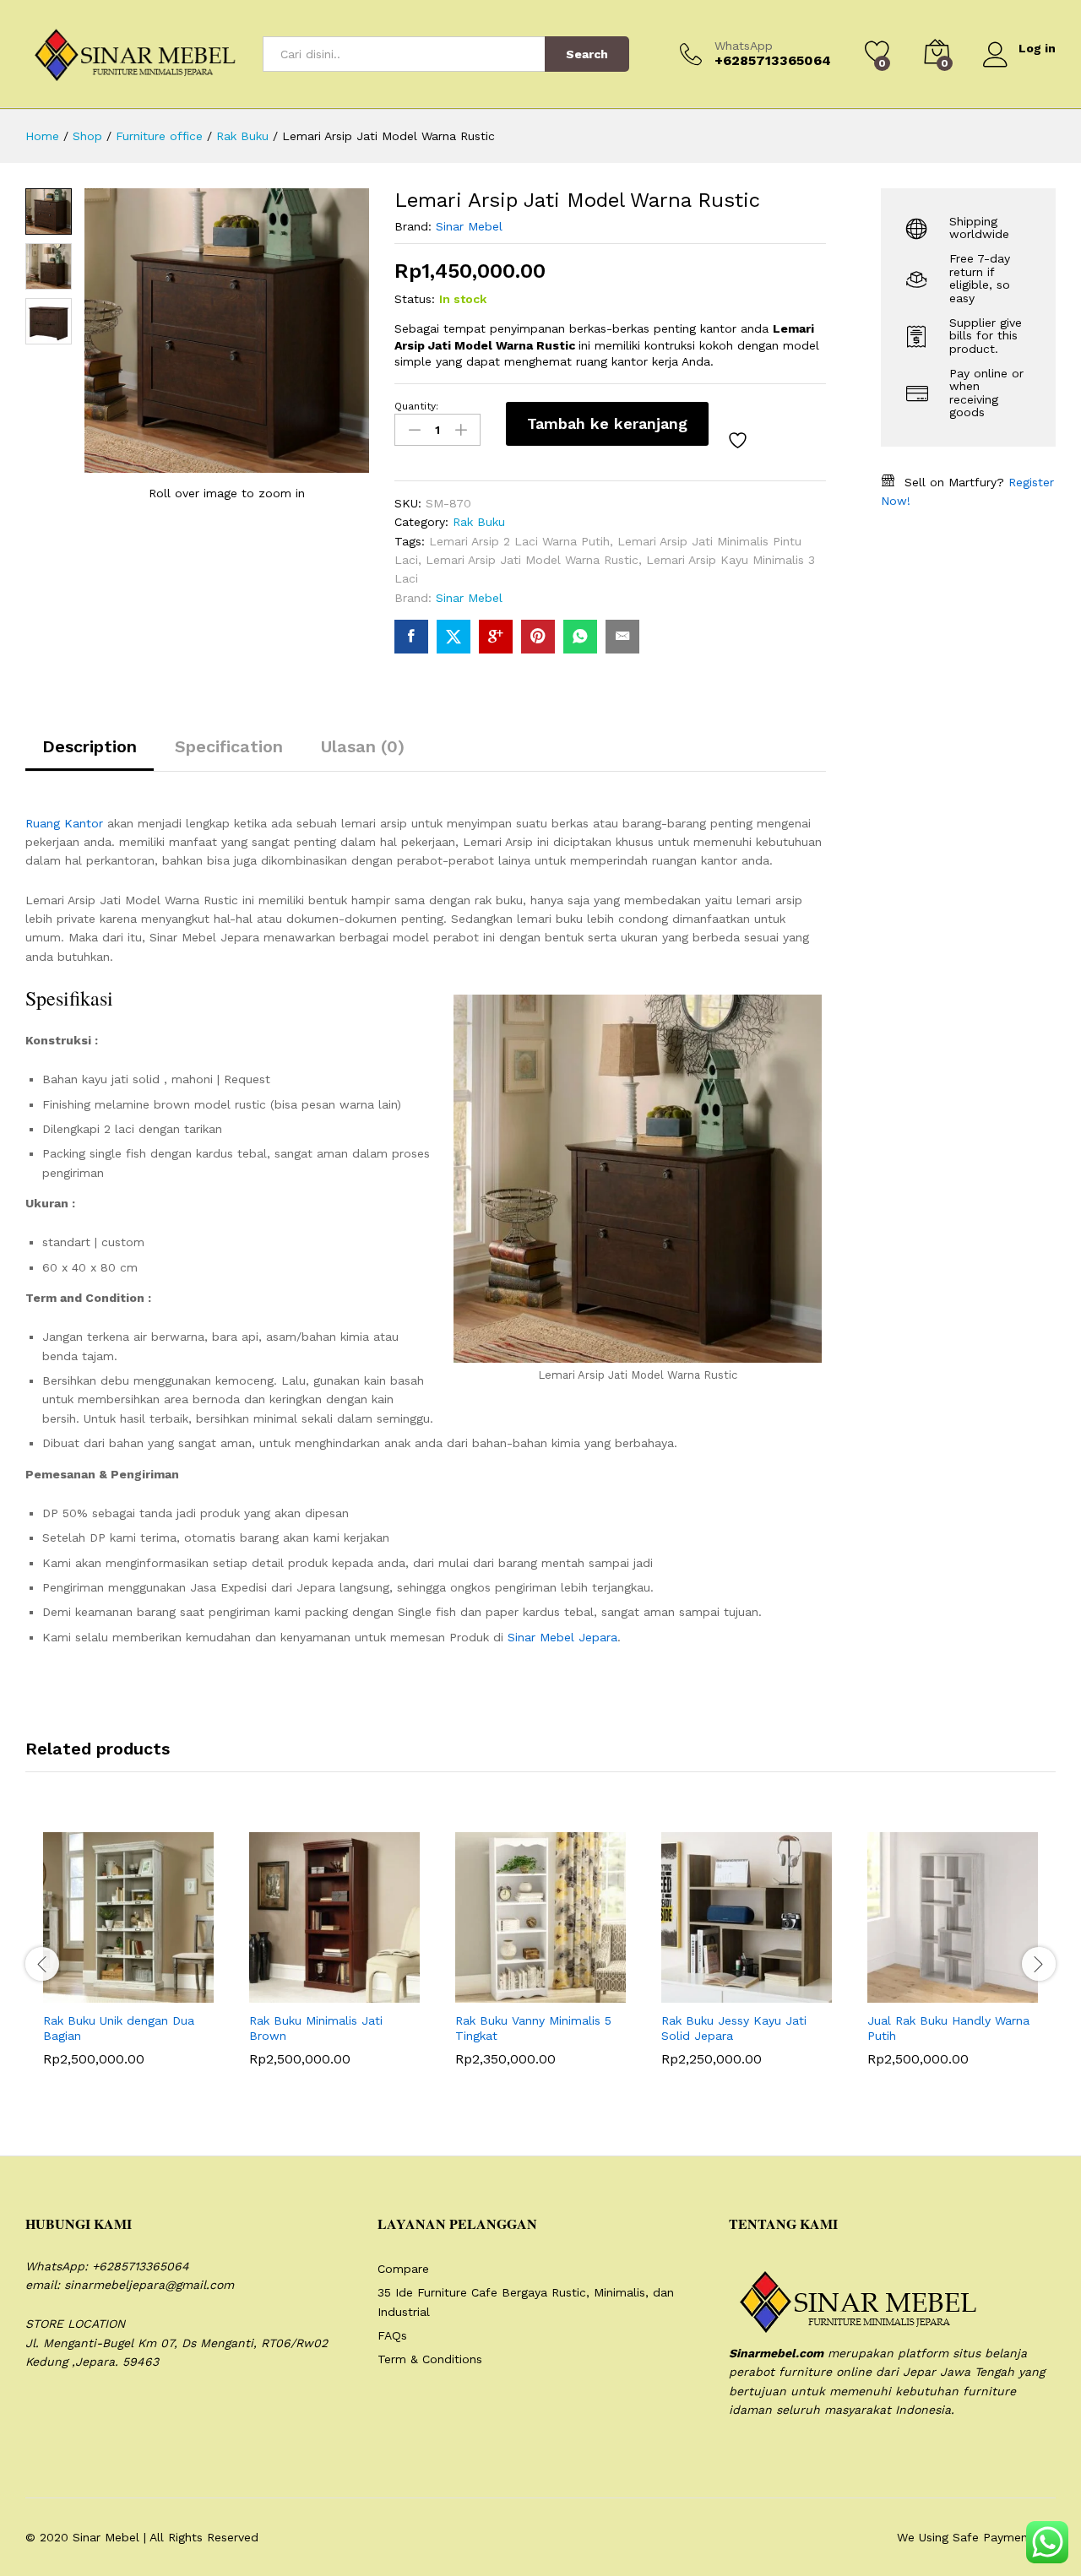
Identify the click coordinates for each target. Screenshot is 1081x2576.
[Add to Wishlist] (740, 441)
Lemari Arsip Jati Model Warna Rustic (532, 560)
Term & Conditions (430, 2359)
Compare (403, 2269)
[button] (87, 1993)
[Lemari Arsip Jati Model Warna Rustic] (411, 637)
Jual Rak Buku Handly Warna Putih (948, 2028)
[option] (128, 1961)
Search (587, 54)
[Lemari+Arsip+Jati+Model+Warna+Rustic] (454, 637)
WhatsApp (744, 46)
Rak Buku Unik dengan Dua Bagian (119, 2028)
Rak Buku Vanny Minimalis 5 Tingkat (533, 2028)
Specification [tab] (229, 746)
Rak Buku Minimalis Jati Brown (316, 2028)
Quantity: (416, 406)
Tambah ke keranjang (607, 423)
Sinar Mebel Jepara (562, 1637)
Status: (415, 299)
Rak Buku (479, 522)
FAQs (392, 2335)
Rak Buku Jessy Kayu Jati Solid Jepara (734, 2028)
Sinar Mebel (469, 226)
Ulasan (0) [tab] (363, 746)
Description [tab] (90, 746)
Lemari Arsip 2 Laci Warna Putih (519, 541)
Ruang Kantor (64, 823)
